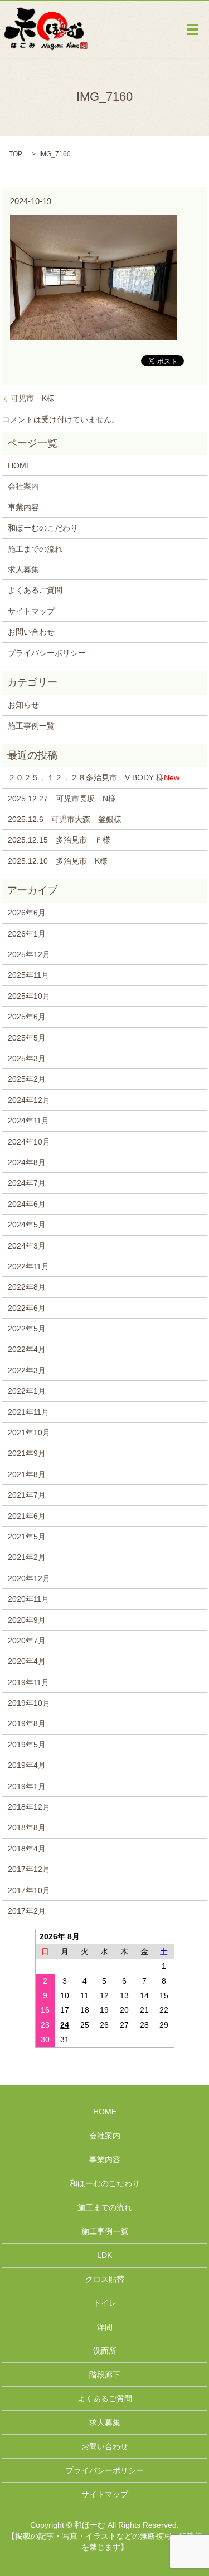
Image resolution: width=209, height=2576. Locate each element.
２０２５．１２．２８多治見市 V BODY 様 (94, 777)
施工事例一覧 (31, 726)
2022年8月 (27, 1287)
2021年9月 (27, 1453)
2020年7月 (27, 1641)
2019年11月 (28, 1682)
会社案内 (23, 486)
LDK (104, 2255)
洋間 (105, 2327)
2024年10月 (29, 1142)
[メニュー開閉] (193, 29)
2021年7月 (27, 1495)
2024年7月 (27, 1183)
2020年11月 (28, 1599)
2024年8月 (27, 1162)
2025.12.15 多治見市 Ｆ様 (59, 840)
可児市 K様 (33, 398)
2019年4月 (27, 1765)
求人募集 (23, 569)
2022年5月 (27, 1329)
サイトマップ (31, 611)
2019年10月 (29, 1703)
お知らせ (23, 705)
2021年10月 (29, 1433)
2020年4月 (27, 1661)
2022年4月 (27, 1349)
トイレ (105, 2303)
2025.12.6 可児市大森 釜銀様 (65, 819)
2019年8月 (27, 1723)
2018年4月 (27, 1849)
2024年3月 (27, 1246)
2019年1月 (27, 1786)
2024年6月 (27, 1204)
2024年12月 (29, 1100)
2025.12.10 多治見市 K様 (58, 861)
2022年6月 (27, 1308)
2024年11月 (28, 1121)
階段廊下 (105, 2375)
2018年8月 (27, 1827)
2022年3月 (27, 1370)
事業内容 (23, 507)
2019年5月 (27, 1745)
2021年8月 (27, 1474)
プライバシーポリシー (47, 653)
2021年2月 (27, 1557)
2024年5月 (27, 1225)
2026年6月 (27, 913)
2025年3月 (27, 1058)
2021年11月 (28, 1412)
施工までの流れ (35, 549)
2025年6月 (27, 1017)
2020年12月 (29, 1578)
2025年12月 (29, 954)
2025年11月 (28, 975)
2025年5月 (27, 1038)
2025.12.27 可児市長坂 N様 (62, 799)
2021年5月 (27, 1537)
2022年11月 (28, 1266)
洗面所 (105, 2351)
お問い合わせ (31, 632)
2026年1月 (27, 934)
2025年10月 (29, 996)
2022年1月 (27, 1391)
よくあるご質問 (35, 590)
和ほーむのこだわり (43, 528)
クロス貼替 (105, 2279)
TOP (16, 154)
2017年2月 (27, 1911)
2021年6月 (27, 1516)
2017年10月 (29, 1890)
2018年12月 (29, 1807)
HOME (20, 465)
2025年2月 (27, 1079)
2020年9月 (27, 1620)
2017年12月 (29, 1869)
